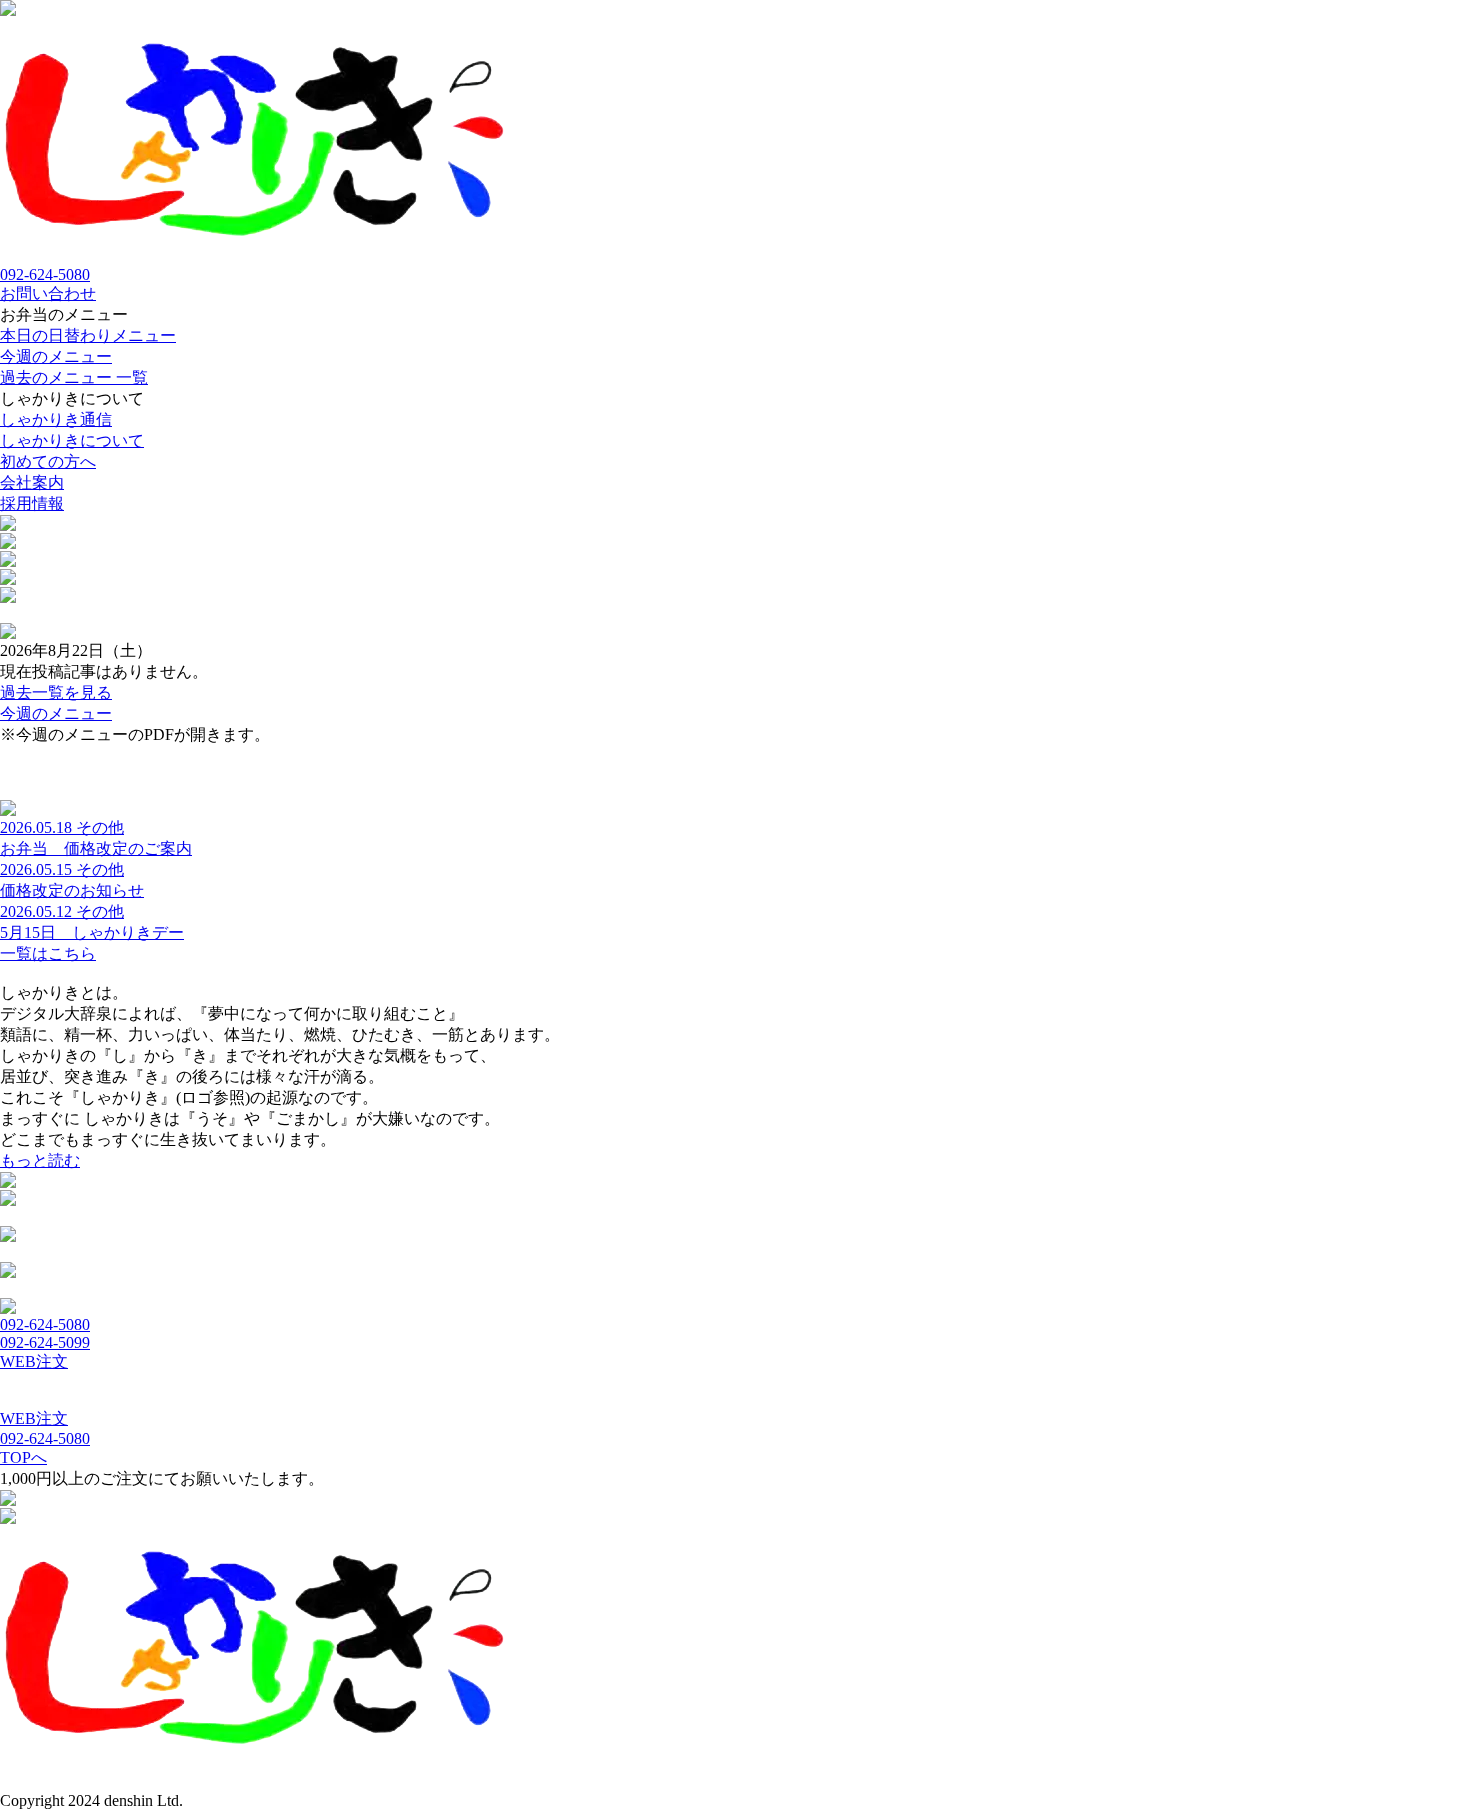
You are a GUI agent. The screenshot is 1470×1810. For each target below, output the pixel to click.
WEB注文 (34, 1361)
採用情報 (32, 503)
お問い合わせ (48, 293)
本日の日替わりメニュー (88, 335)
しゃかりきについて (72, 440)
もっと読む (40, 1160)
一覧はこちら (48, 953)
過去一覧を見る (56, 692)
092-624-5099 (45, 1342)
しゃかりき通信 (56, 419)
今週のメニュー (56, 356)
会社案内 (32, 482)
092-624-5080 (45, 274)
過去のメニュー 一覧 (74, 377)
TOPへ (23, 1457)
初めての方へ (48, 461)
